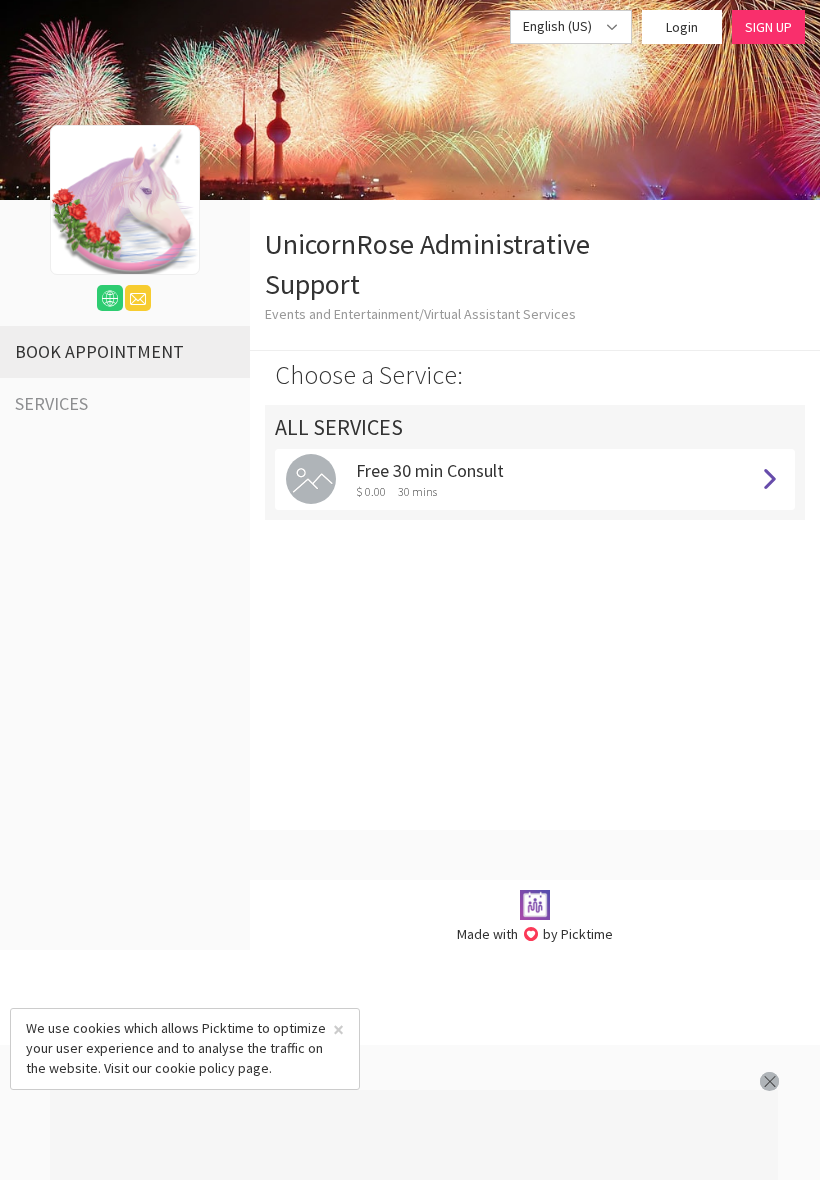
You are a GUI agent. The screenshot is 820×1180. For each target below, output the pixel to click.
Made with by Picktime (535, 934)
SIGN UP (768, 27)
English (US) (559, 26)
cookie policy (195, 1068)
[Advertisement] (414, 1135)
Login (682, 27)
